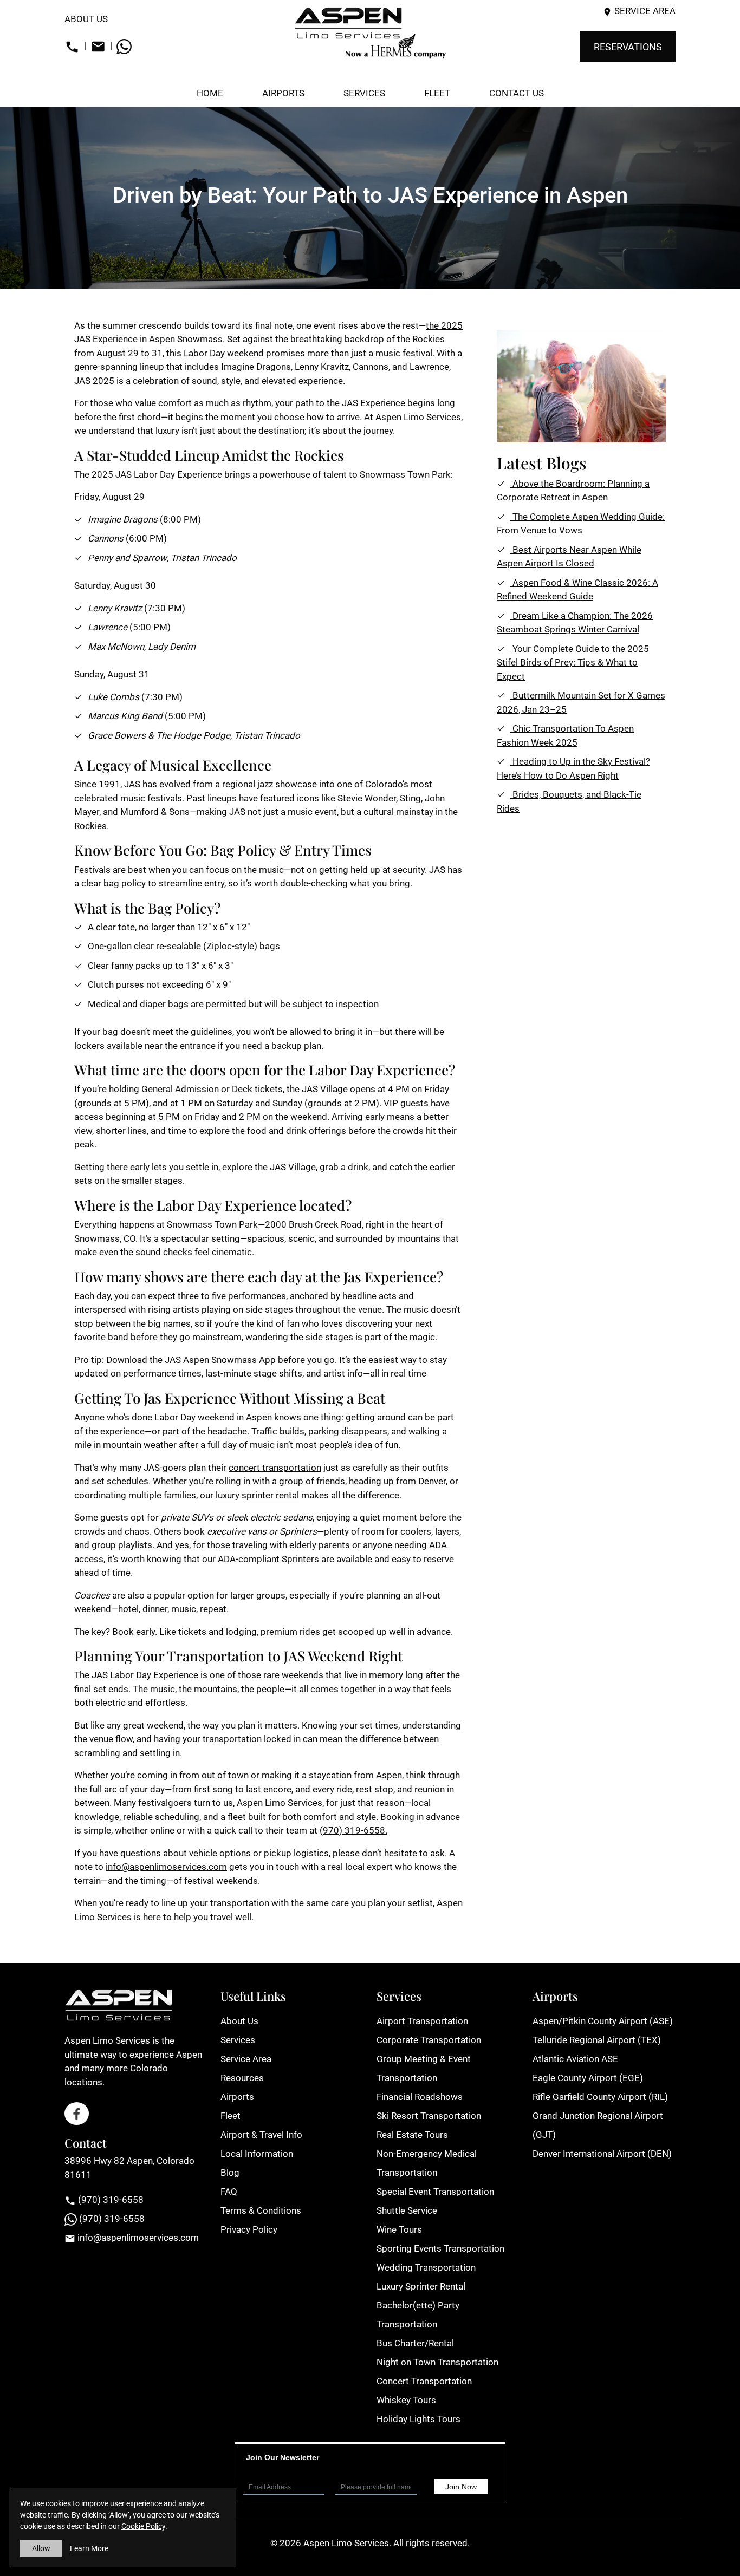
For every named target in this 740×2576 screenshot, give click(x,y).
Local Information (257, 2154)
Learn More (89, 2548)
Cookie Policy (143, 2526)
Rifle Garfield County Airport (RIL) (600, 2097)
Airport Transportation (422, 2021)
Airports (237, 2097)
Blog (230, 2173)
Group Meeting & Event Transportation (424, 2068)
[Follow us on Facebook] (77, 2114)
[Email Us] (98, 45)
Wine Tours (399, 2229)
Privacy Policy (249, 2229)
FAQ (229, 2192)
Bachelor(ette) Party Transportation (418, 2315)
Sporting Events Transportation (440, 2248)
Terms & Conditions (261, 2210)
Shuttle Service (407, 2210)
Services (238, 2040)
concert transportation (275, 1468)
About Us (86, 19)
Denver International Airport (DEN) (602, 2154)
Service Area (645, 11)
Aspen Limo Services (346, 2543)
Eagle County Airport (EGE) (588, 2078)
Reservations (628, 47)
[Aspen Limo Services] (370, 32)
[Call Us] (72, 45)
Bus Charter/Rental (415, 2343)
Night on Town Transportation (437, 2362)
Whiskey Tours (406, 2400)
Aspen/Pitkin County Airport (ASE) (603, 2021)
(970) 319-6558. (353, 1830)
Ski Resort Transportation (429, 2116)
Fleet (231, 2116)
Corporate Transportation (429, 2040)
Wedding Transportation (426, 2267)
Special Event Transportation (435, 2192)
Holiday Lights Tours (418, 2419)
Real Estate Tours (412, 2135)
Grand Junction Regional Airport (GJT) (598, 2125)
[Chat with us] (124, 45)
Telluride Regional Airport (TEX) (597, 2040)
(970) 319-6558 (110, 2200)
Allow (41, 2548)
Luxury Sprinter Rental (421, 2286)
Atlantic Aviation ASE (575, 2059)
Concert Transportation (424, 2381)
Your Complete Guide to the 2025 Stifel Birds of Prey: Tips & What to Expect (573, 663)
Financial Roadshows (420, 2097)
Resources (242, 2078)
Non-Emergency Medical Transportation (427, 2163)
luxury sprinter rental (257, 1495)
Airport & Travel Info (261, 2135)
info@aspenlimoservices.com (166, 1867)
